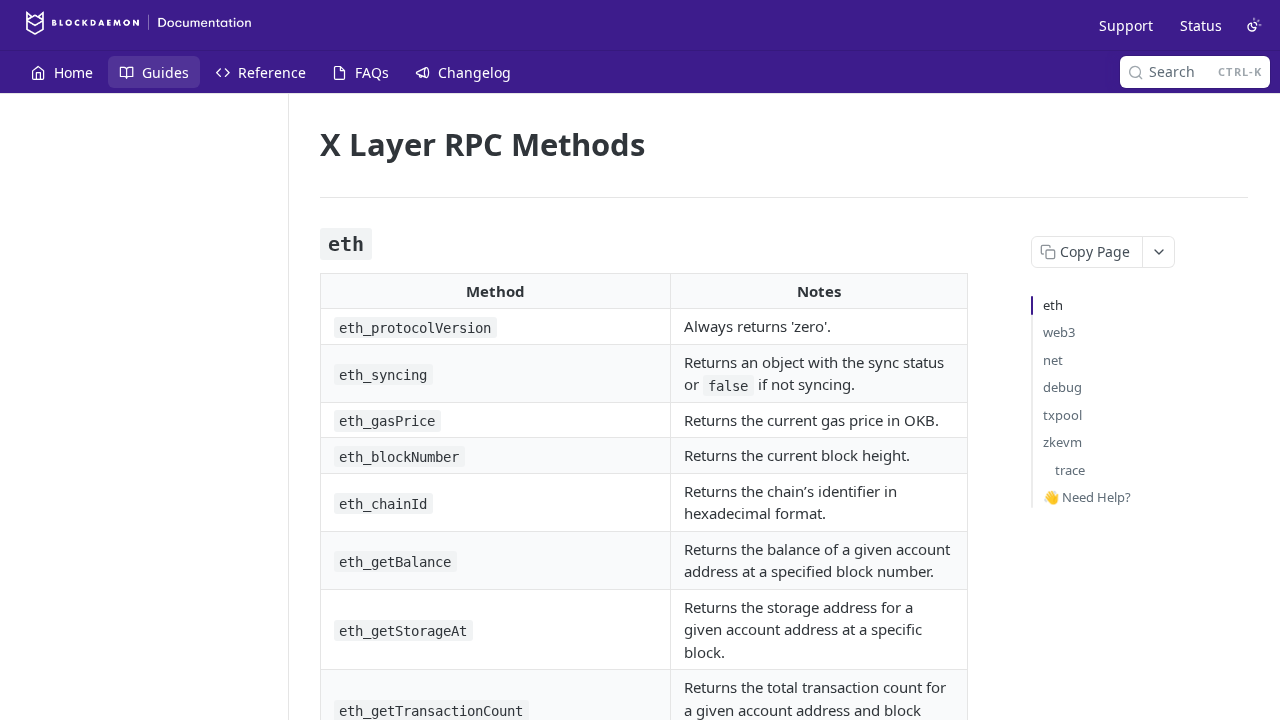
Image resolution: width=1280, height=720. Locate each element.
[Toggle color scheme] (1254, 25)
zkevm (1062, 442)
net (1053, 360)
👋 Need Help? (1087, 497)
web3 (1059, 332)
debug (1062, 387)
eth (1053, 305)
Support (1126, 25)
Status (1201, 25)
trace (1070, 470)
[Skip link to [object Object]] (306, 244)
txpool (1062, 415)
